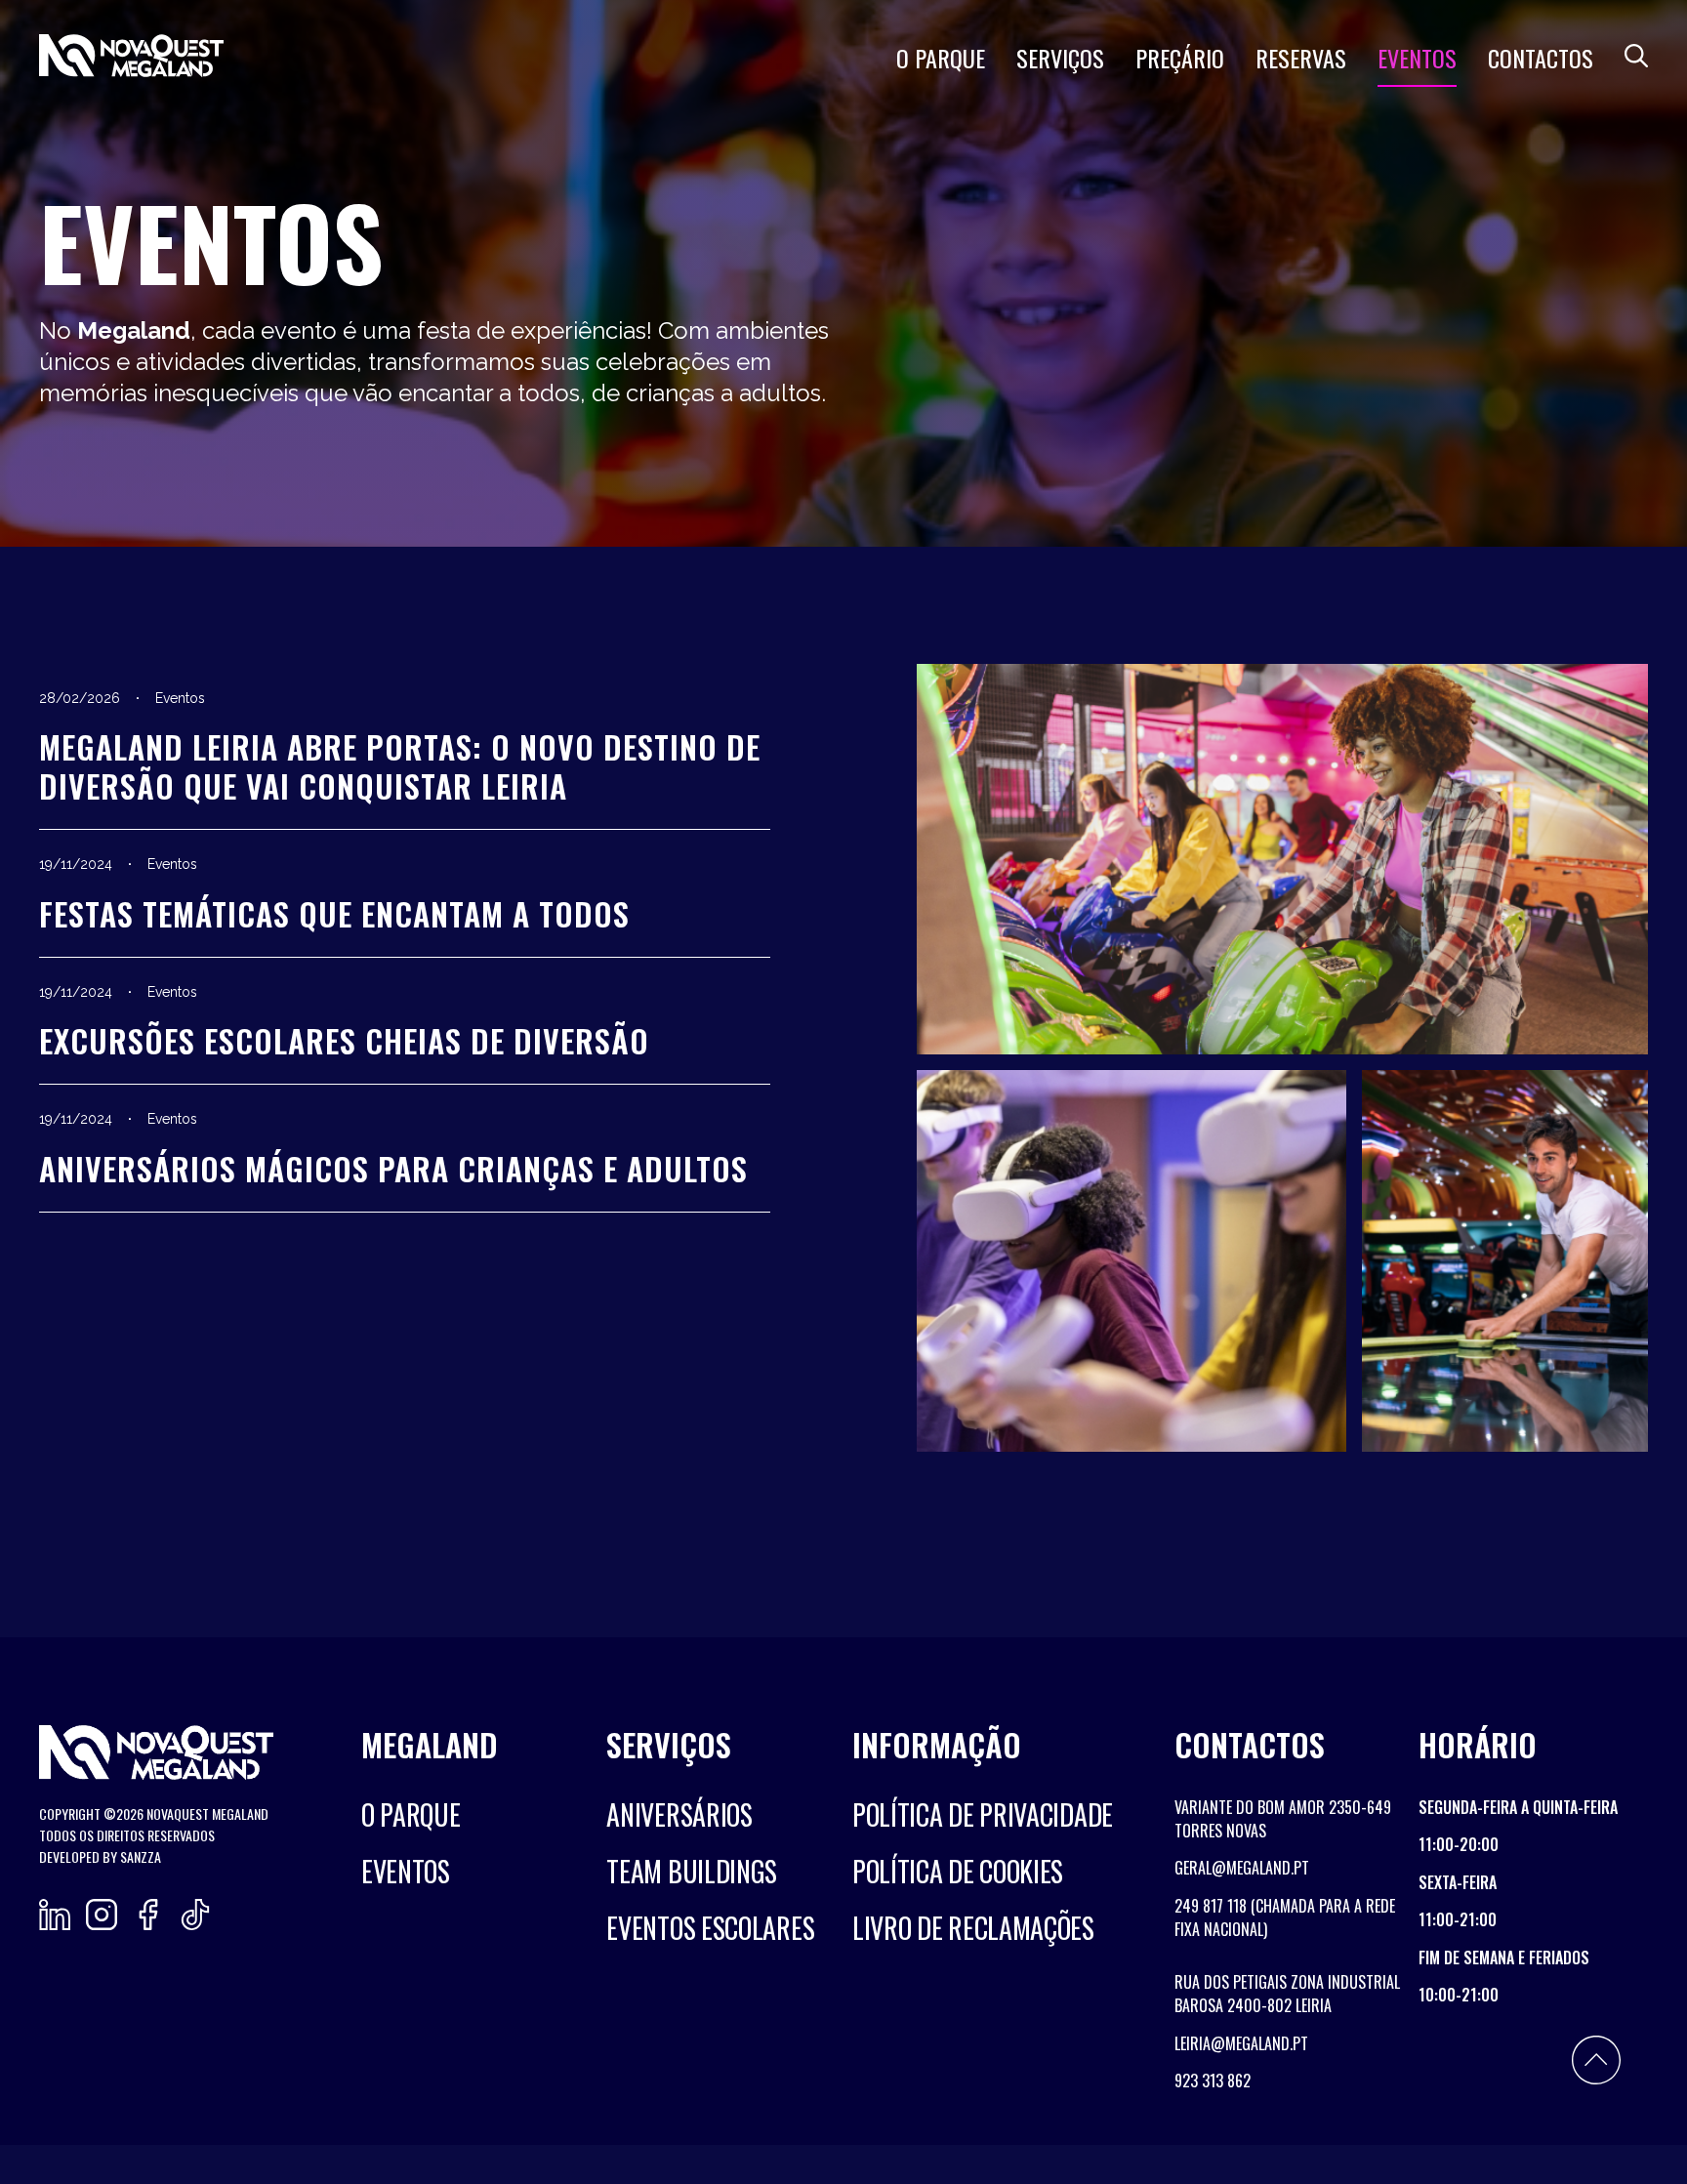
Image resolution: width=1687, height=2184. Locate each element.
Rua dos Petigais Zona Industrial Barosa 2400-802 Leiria (1287, 1994)
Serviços (1060, 58)
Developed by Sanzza (100, 1856)
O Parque (941, 58)
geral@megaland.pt (1242, 1868)
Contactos (1541, 58)
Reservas (1301, 58)
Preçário (1180, 58)
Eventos (1417, 58)
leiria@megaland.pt (1241, 2043)
